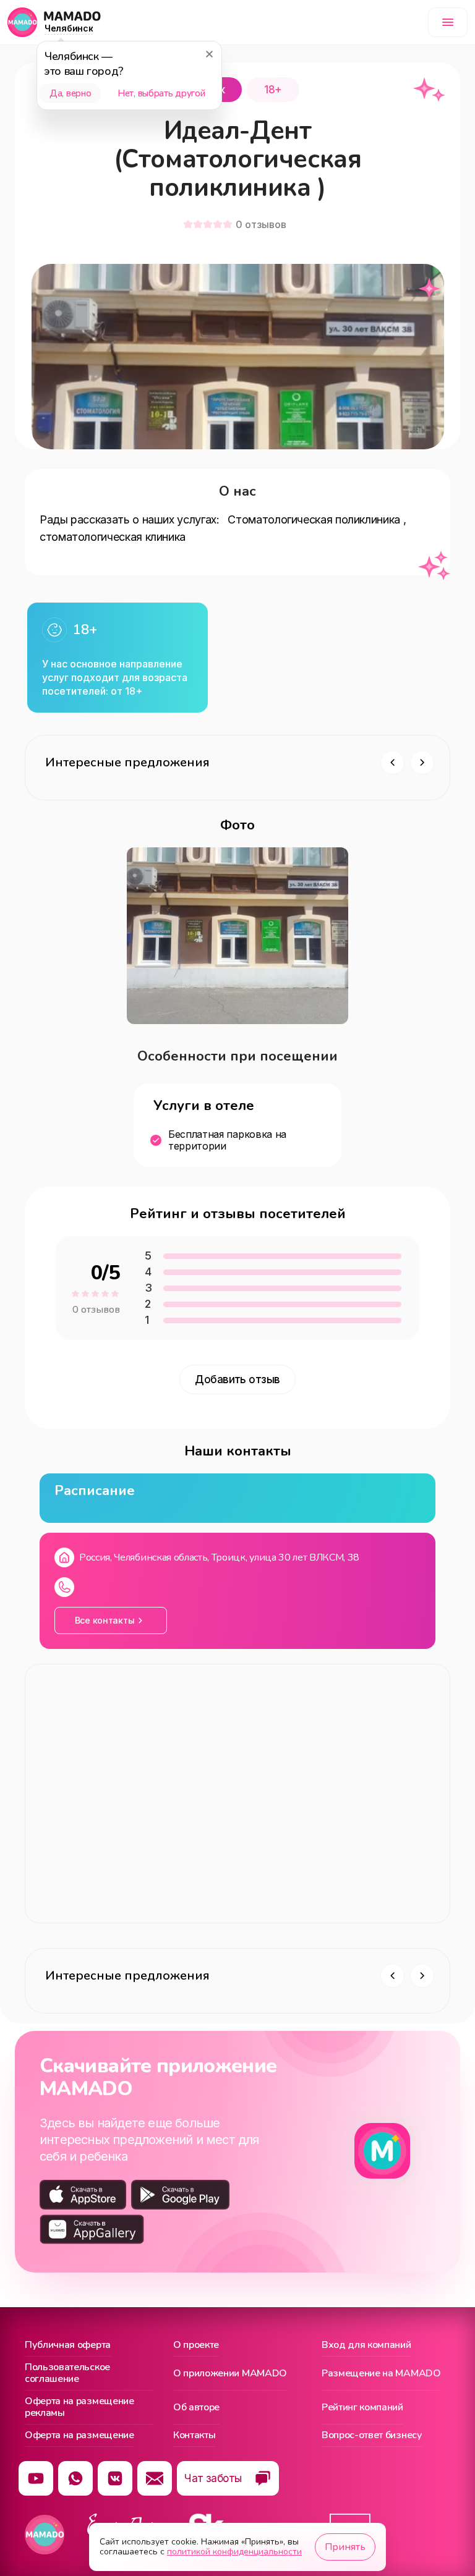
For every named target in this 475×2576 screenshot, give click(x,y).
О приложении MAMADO (230, 2373)
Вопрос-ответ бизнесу (372, 2436)
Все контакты (105, 1620)
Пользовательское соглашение (67, 2374)
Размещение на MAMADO (381, 2373)
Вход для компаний (366, 2345)
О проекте (196, 2345)
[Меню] (448, 22)
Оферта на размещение (79, 2436)
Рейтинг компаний (362, 2407)
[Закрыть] (209, 54)
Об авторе (196, 2407)
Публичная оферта (68, 2345)
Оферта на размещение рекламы (79, 2408)
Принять (345, 2547)
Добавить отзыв (237, 1379)
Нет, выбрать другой (161, 93)
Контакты (194, 2436)
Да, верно (70, 93)
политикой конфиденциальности (234, 2552)
